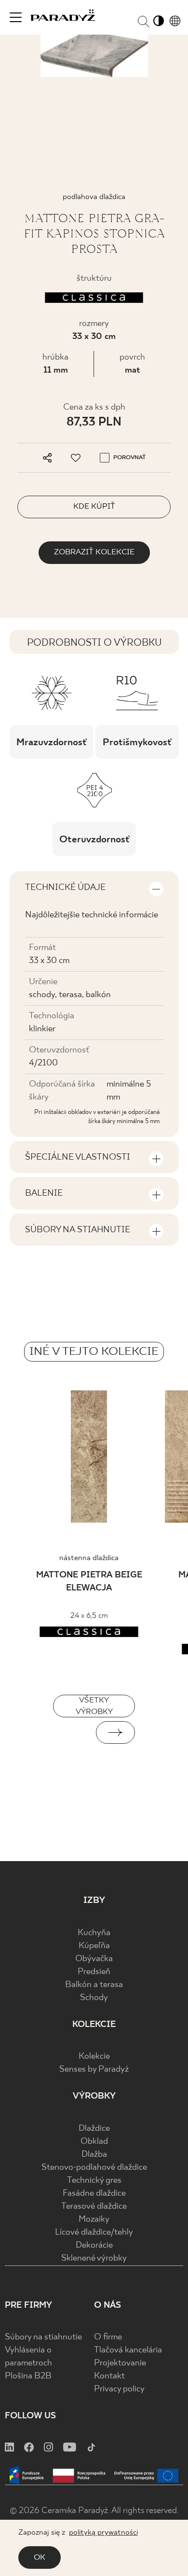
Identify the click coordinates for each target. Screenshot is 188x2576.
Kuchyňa (94, 1933)
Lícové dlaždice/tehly (94, 2232)
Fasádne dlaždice (94, 2194)
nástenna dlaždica (89, 1558)
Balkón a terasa (94, 1985)
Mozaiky (94, 2220)
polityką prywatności (103, 2532)
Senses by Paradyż (94, 2070)
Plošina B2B (28, 2376)
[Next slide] (115, 1732)
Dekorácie (94, 2245)
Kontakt (109, 2376)
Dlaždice (94, 2129)
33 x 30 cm (94, 337)
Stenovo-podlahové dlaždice (94, 2168)
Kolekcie (94, 2057)
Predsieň (94, 1972)
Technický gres (94, 2181)
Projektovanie (120, 2363)
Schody (94, 1998)
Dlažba (94, 2155)
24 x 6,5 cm (89, 1616)
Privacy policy (119, 2389)
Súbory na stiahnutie (43, 2337)
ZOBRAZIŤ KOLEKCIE (94, 552)
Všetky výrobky (94, 1706)
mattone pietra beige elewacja (89, 1582)
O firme (108, 2337)
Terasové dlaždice (94, 2207)
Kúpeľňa (94, 1946)
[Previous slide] (73, 1732)
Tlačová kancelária (128, 2350)
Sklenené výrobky (94, 2258)
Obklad (94, 2142)
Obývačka (94, 1959)
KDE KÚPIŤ (94, 506)
